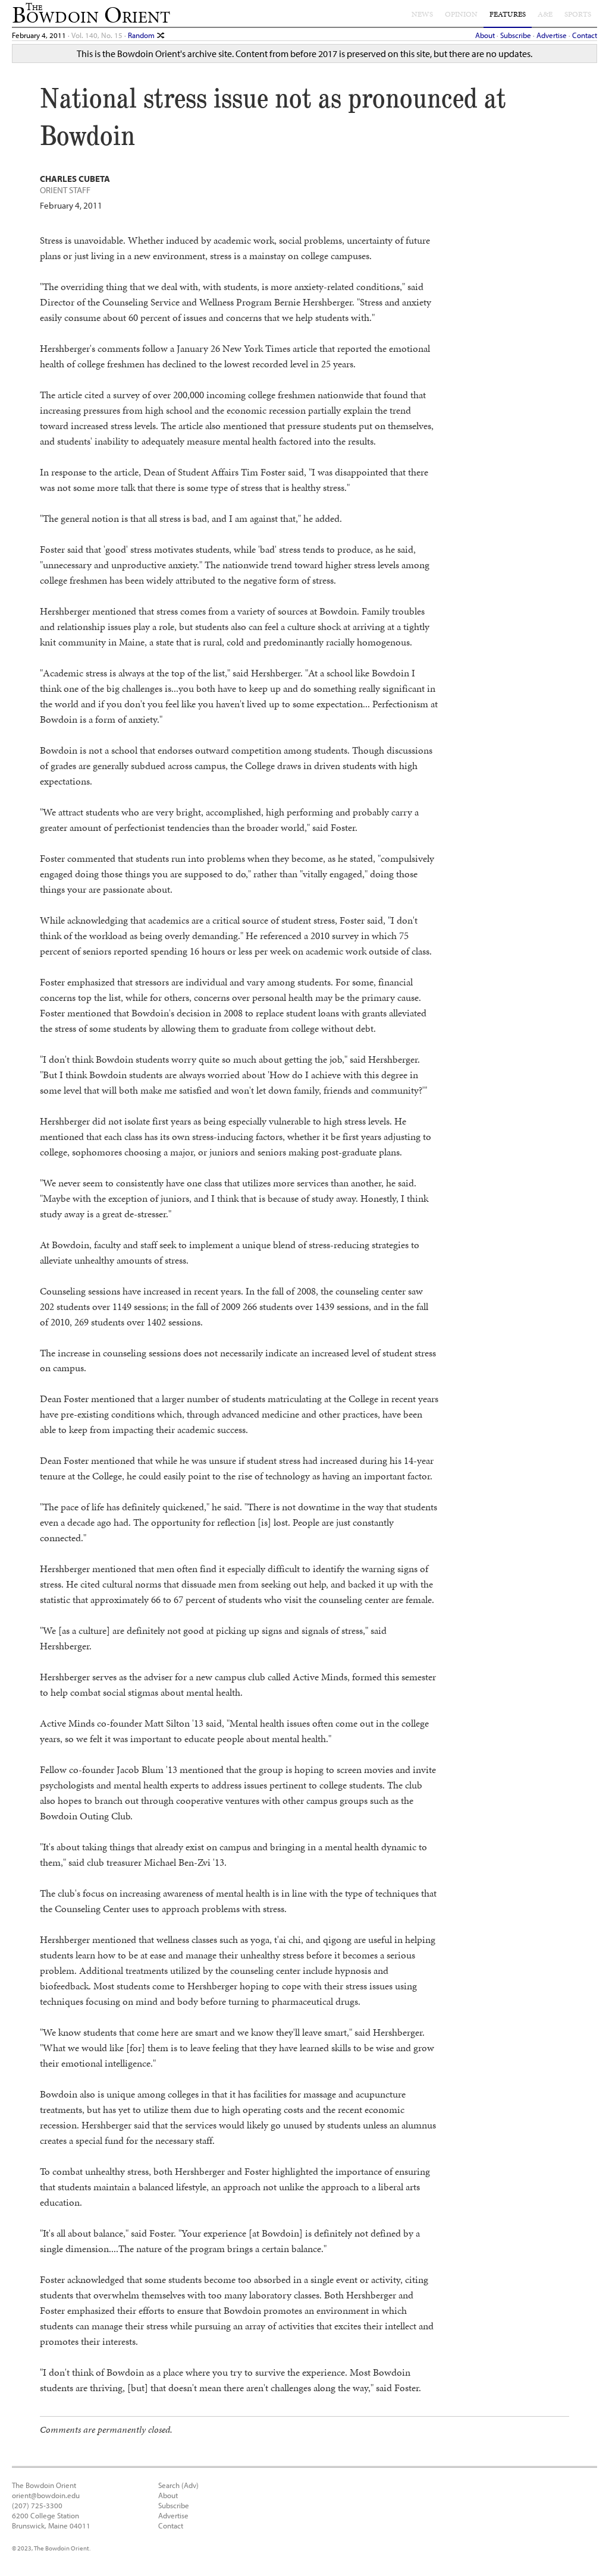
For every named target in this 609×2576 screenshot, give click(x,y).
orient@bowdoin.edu (46, 2495)
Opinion (461, 14)
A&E (545, 14)
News (422, 14)
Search (169, 2485)
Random (142, 35)
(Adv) (190, 2485)
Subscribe (516, 35)
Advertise (552, 35)
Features (508, 14)
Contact (585, 35)
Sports (578, 14)
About (485, 35)
